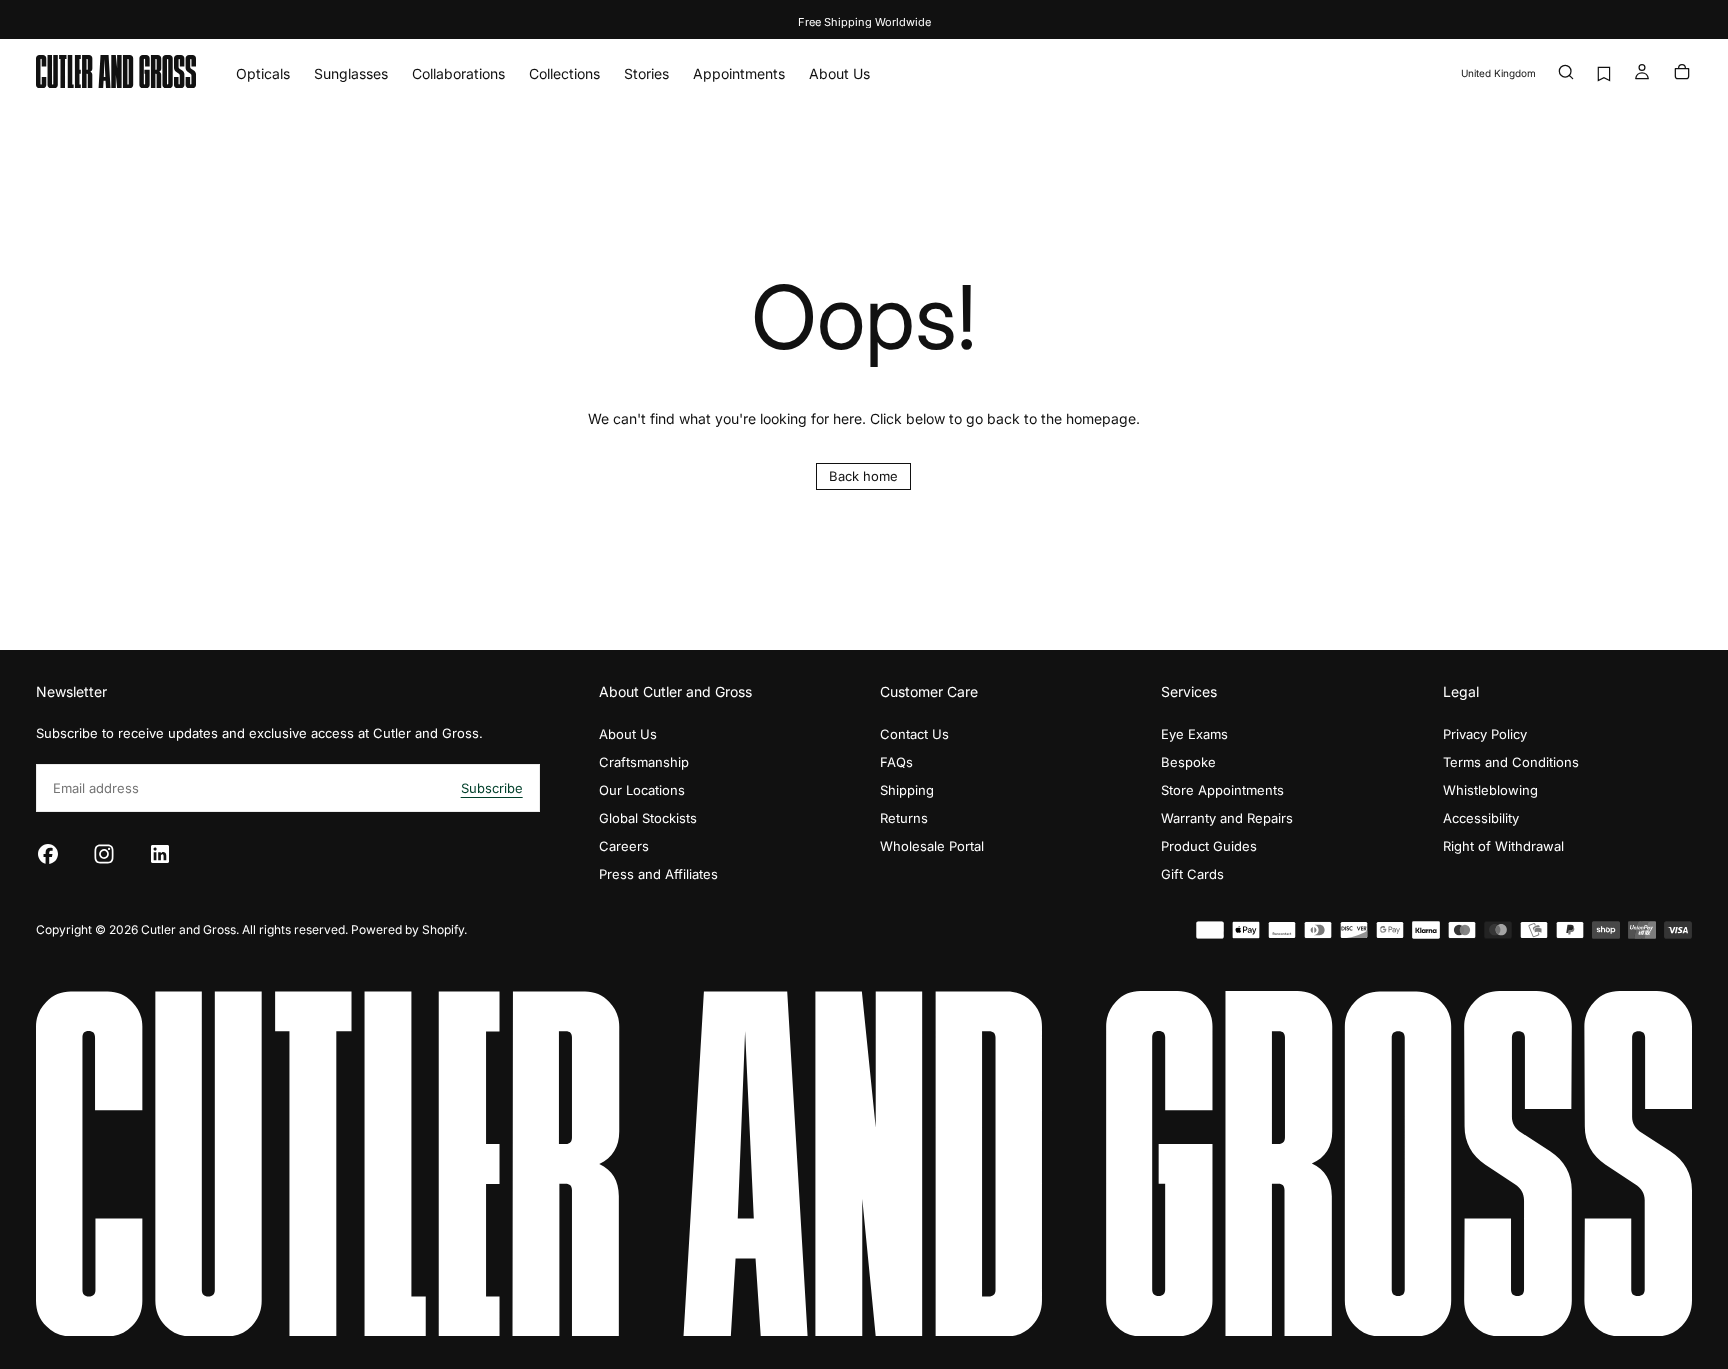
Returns (904, 818)
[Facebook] (48, 854)
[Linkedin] (160, 854)
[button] (1498, 73)
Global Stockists (648, 818)
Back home (863, 476)
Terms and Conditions (1511, 762)
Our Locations (642, 790)
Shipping (907, 790)
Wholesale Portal (932, 846)
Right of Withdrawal (1503, 846)
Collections (564, 73)
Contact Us (914, 734)
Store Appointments (1222, 790)
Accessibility (1481, 818)
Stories (646, 73)
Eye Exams (1194, 734)
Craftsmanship (644, 762)
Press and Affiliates (658, 874)
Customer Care (929, 691)
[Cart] (1682, 73)
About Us (839, 73)
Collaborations (458, 73)
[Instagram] (104, 854)
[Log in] (1642, 73)
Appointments (739, 73)
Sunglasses (351, 73)
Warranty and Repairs (1227, 818)
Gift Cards (1192, 874)
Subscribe (492, 788)
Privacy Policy (1485, 734)
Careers (624, 846)
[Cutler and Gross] (864, 1163)
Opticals (263, 73)
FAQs (896, 762)
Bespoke (1188, 762)
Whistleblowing (1490, 790)
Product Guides (1209, 846)
